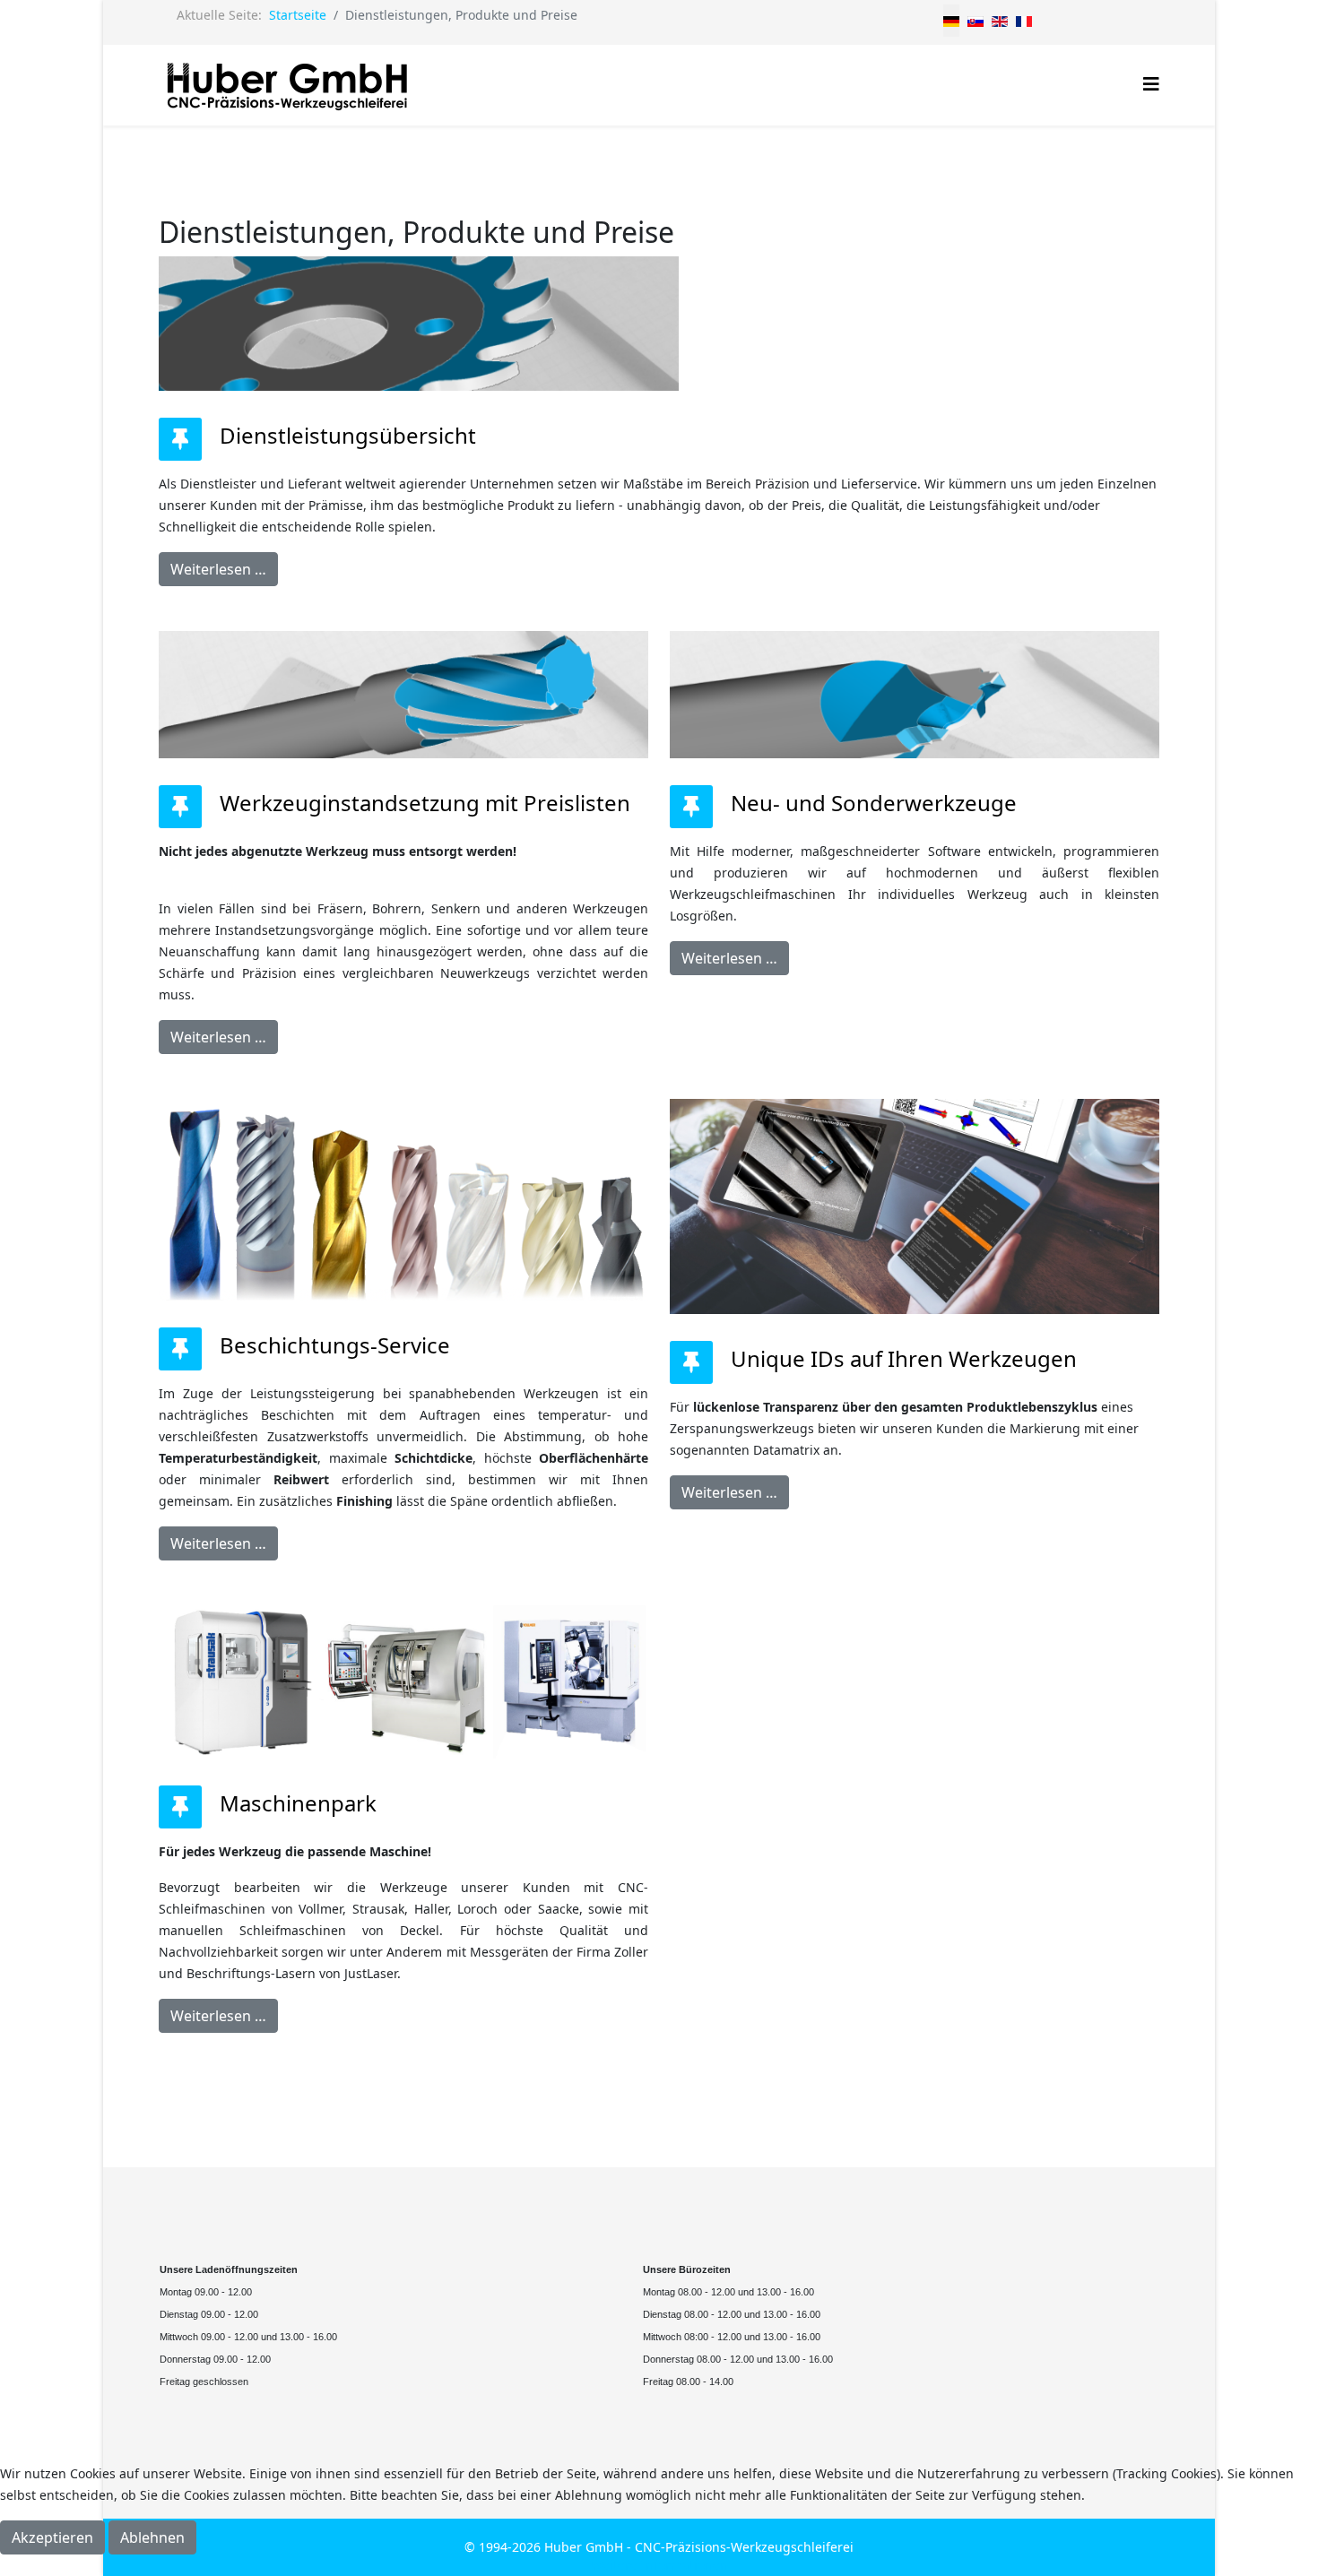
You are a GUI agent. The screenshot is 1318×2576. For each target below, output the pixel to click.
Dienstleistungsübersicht (348, 435)
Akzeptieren (52, 2537)
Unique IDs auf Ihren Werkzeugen (904, 1358)
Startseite (298, 15)
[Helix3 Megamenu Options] (1151, 84)
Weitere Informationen (659, 2565)
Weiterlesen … (218, 569)
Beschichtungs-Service (335, 1345)
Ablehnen (152, 2537)
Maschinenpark (298, 1803)
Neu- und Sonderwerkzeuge (874, 803)
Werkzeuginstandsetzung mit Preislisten (425, 803)
